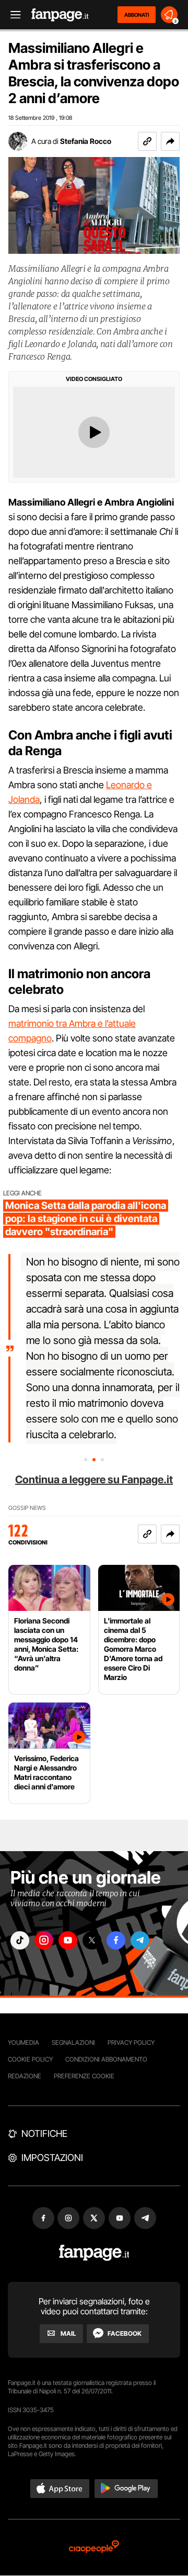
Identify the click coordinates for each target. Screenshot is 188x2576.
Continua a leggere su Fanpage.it (94, 1480)
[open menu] (12, 15)
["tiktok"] (20, 1940)
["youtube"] (68, 1940)
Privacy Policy (131, 2042)
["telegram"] (140, 1940)
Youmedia (23, 2042)
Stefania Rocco (86, 141)
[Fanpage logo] (60, 15)
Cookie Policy (30, 2059)
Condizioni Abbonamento (106, 2059)
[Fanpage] (94, 2253)
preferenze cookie (84, 2076)
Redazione (25, 2076)
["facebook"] (116, 1940)
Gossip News (27, 1508)
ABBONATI (137, 15)
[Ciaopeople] (94, 2547)
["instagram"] (44, 1940)
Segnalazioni (73, 2042)
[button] (170, 141)
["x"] (92, 1940)
